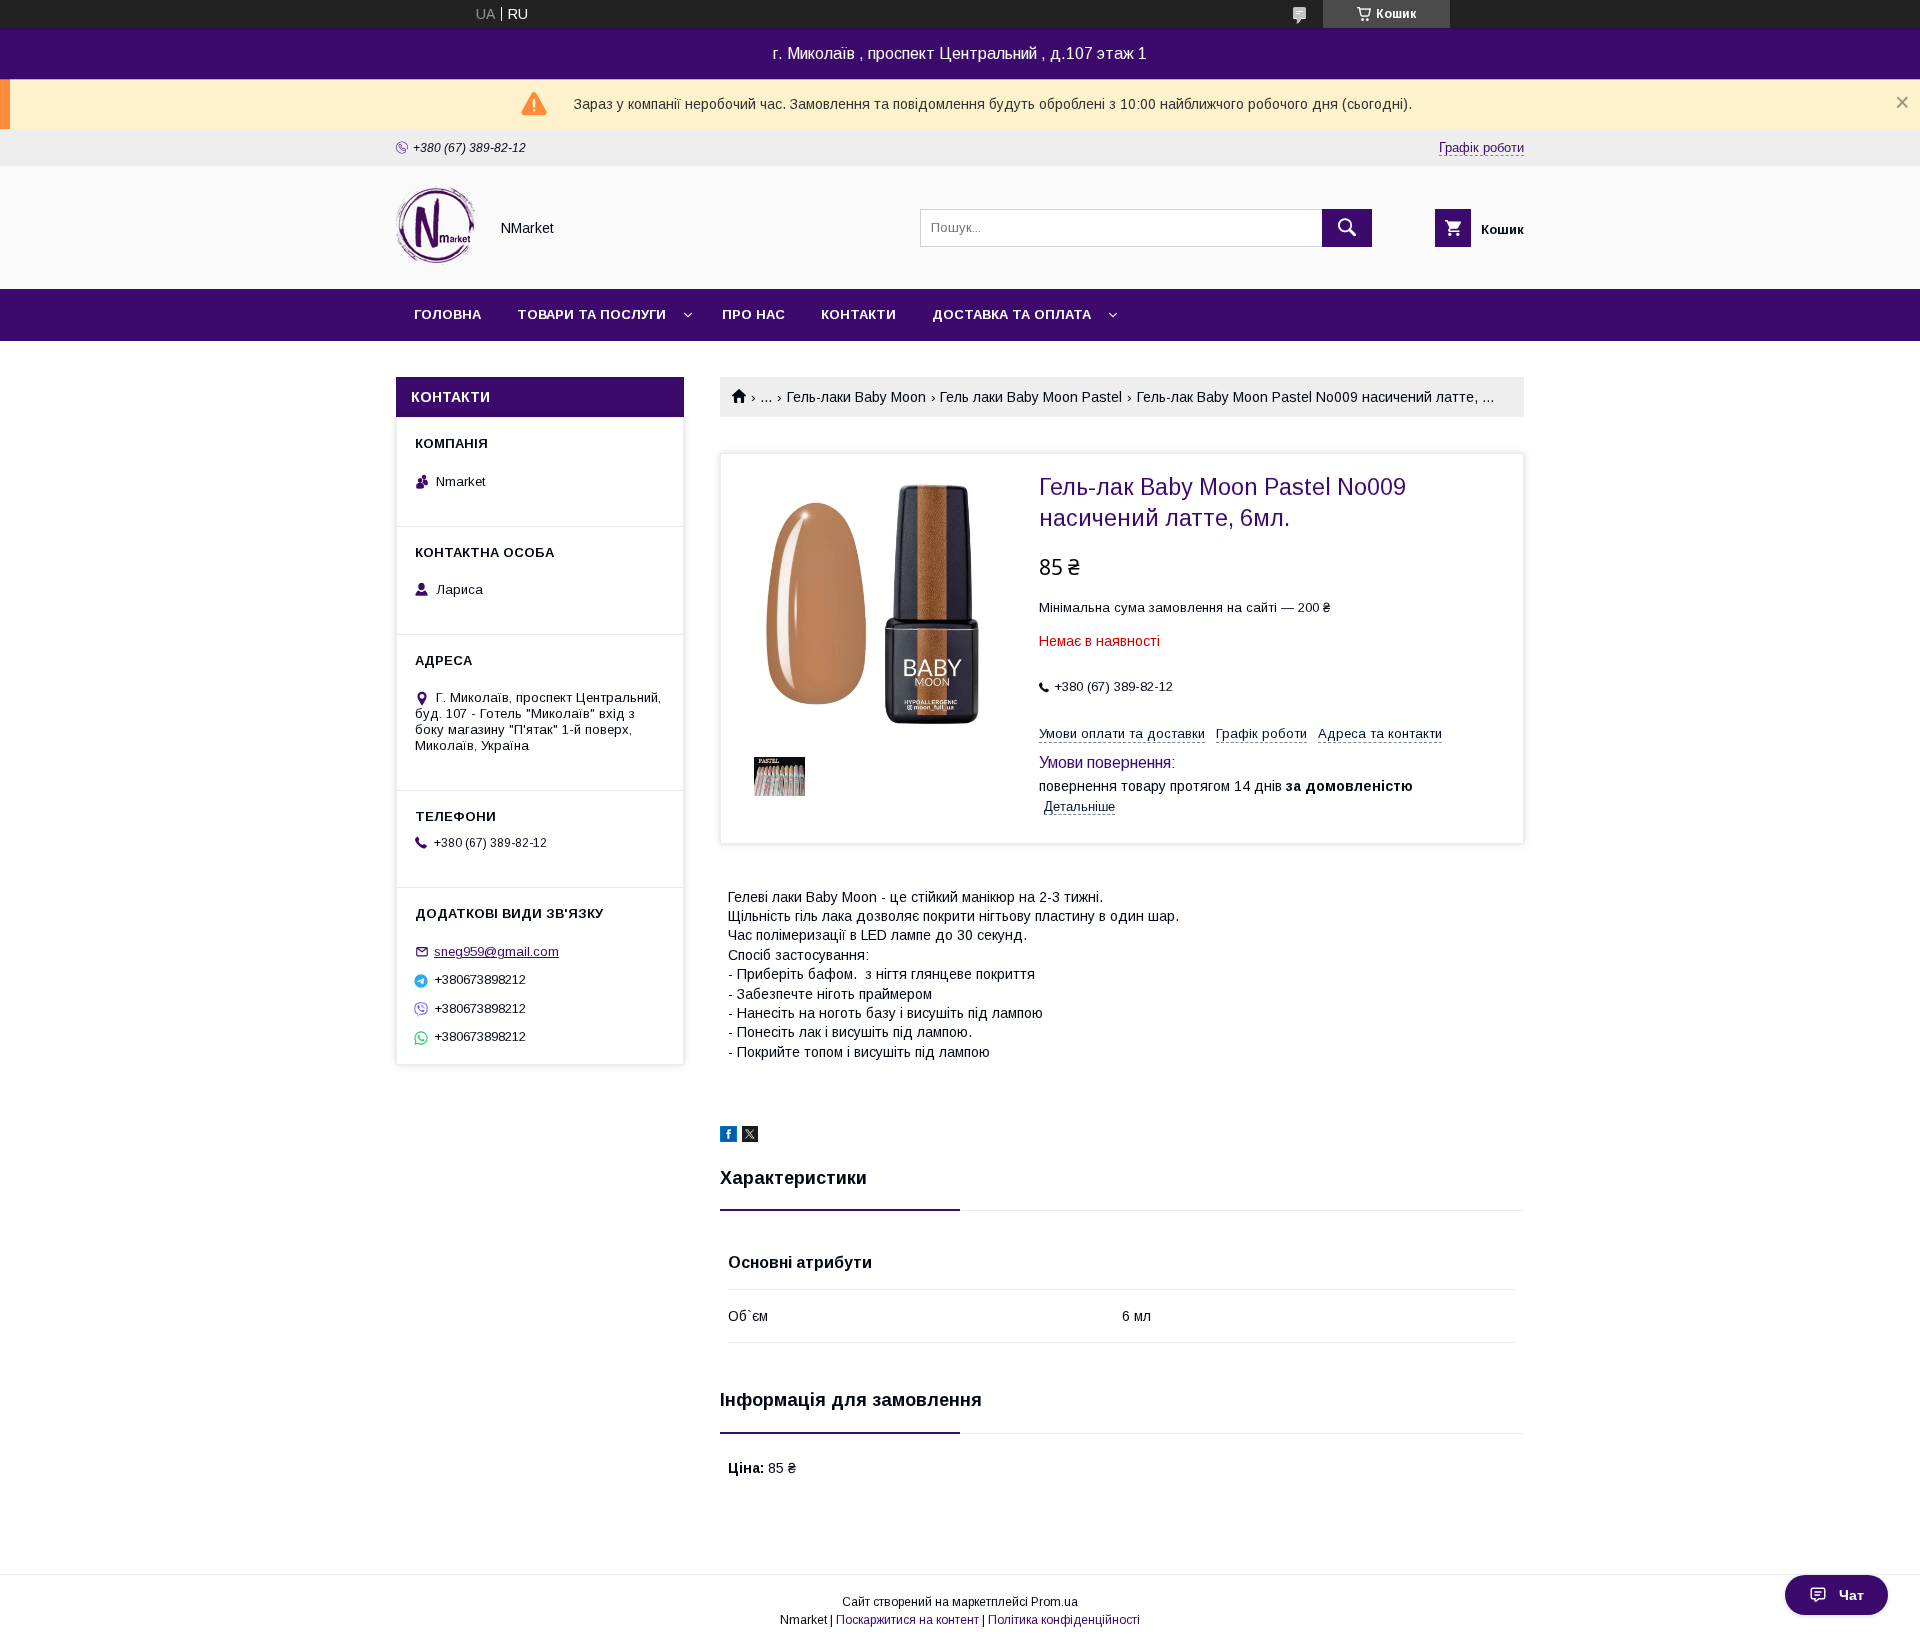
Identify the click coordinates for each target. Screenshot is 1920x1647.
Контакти (858, 314)
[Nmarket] (436, 263)
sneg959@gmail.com (496, 951)
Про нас (753, 314)
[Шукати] (1347, 228)
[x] (750, 1137)
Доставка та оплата (1011, 314)
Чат (1851, 1595)
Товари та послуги (591, 314)
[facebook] (728, 1137)
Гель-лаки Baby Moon (856, 397)
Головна (447, 314)
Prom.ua (1054, 1602)
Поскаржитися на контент (907, 1620)
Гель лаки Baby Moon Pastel (1031, 397)
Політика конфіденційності (1064, 1620)
